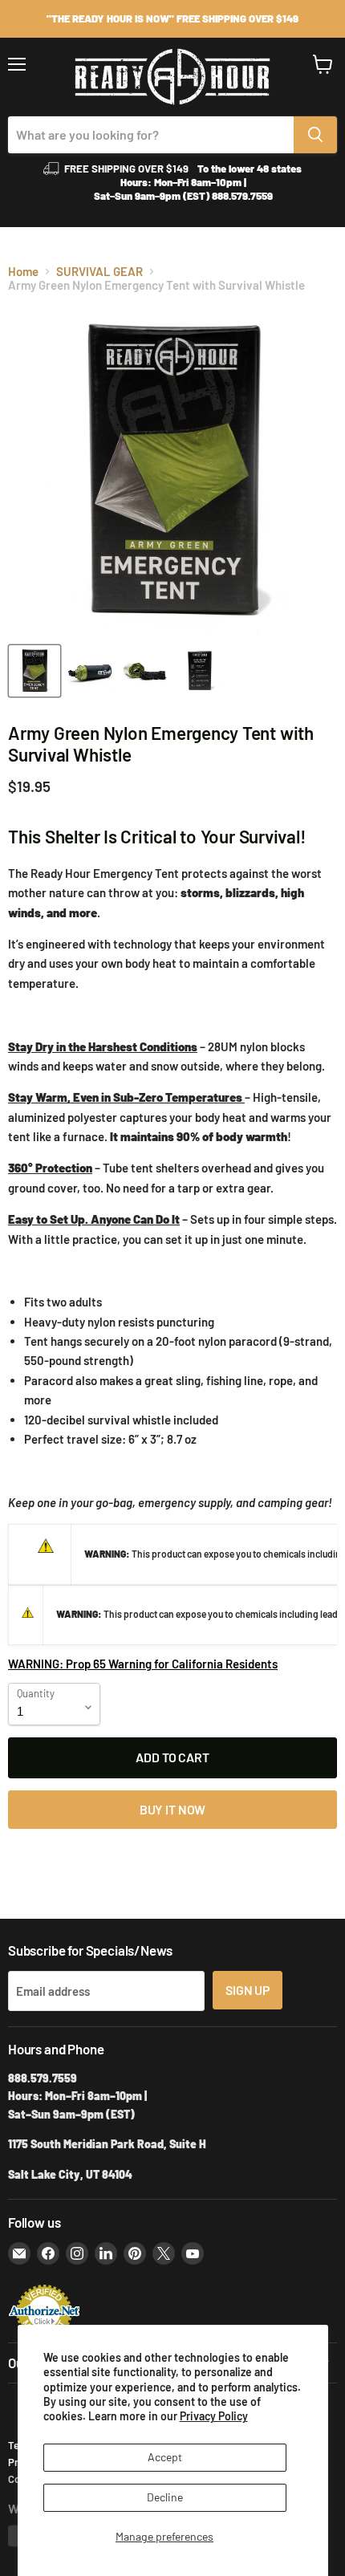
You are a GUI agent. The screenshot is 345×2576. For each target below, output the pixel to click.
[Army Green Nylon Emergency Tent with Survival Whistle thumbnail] (34, 671)
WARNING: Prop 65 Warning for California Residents (143, 1664)
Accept (165, 2457)
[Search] (315, 135)
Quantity (36, 1694)
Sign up (248, 1990)
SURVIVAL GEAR (99, 272)
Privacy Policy (214, 2416)
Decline (165, 2497)
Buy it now (172, 1809)
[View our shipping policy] (172, 19)
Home (23, 272)
